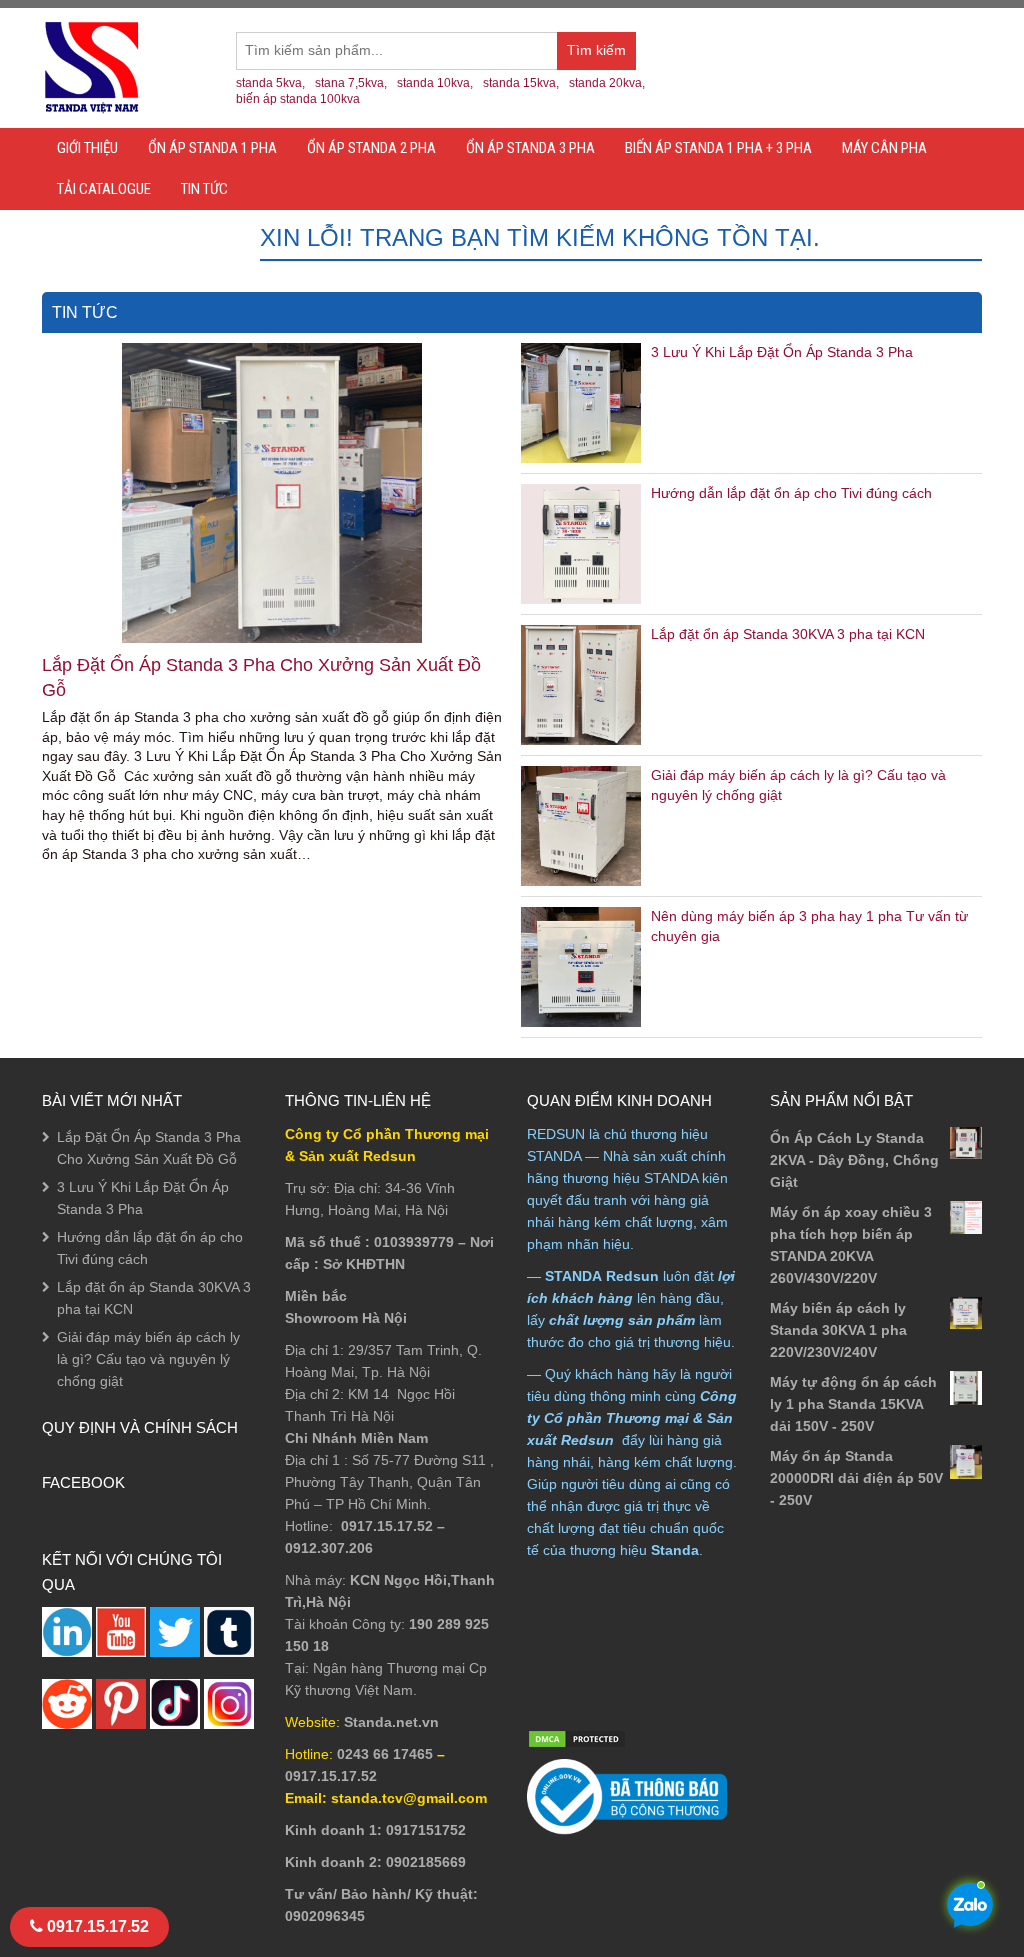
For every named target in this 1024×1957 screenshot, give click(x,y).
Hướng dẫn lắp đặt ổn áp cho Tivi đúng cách (791, 493)
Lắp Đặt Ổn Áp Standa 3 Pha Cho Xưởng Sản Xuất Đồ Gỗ (261, 677)
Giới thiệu (87, 148)
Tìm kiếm (601, 56)
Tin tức (204, 189)
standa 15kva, (521, 83)
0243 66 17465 (385, 1754)
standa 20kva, (607, 83)
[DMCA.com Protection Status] (577, 1738)
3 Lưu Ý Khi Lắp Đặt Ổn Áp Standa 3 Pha (782, 352)
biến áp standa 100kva (298, 99)
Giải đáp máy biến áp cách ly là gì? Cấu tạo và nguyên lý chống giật (148, 1359)
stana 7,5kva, (351, 83)
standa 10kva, (435, 83)
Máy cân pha (884, 148)
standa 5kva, (270, 83)
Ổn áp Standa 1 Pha (212, 148)
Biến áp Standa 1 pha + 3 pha (718, 148)
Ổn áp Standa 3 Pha (530, 148)
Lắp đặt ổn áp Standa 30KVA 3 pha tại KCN (788, 634)
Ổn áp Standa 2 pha (371, 148)
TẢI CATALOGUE (104, 189)
